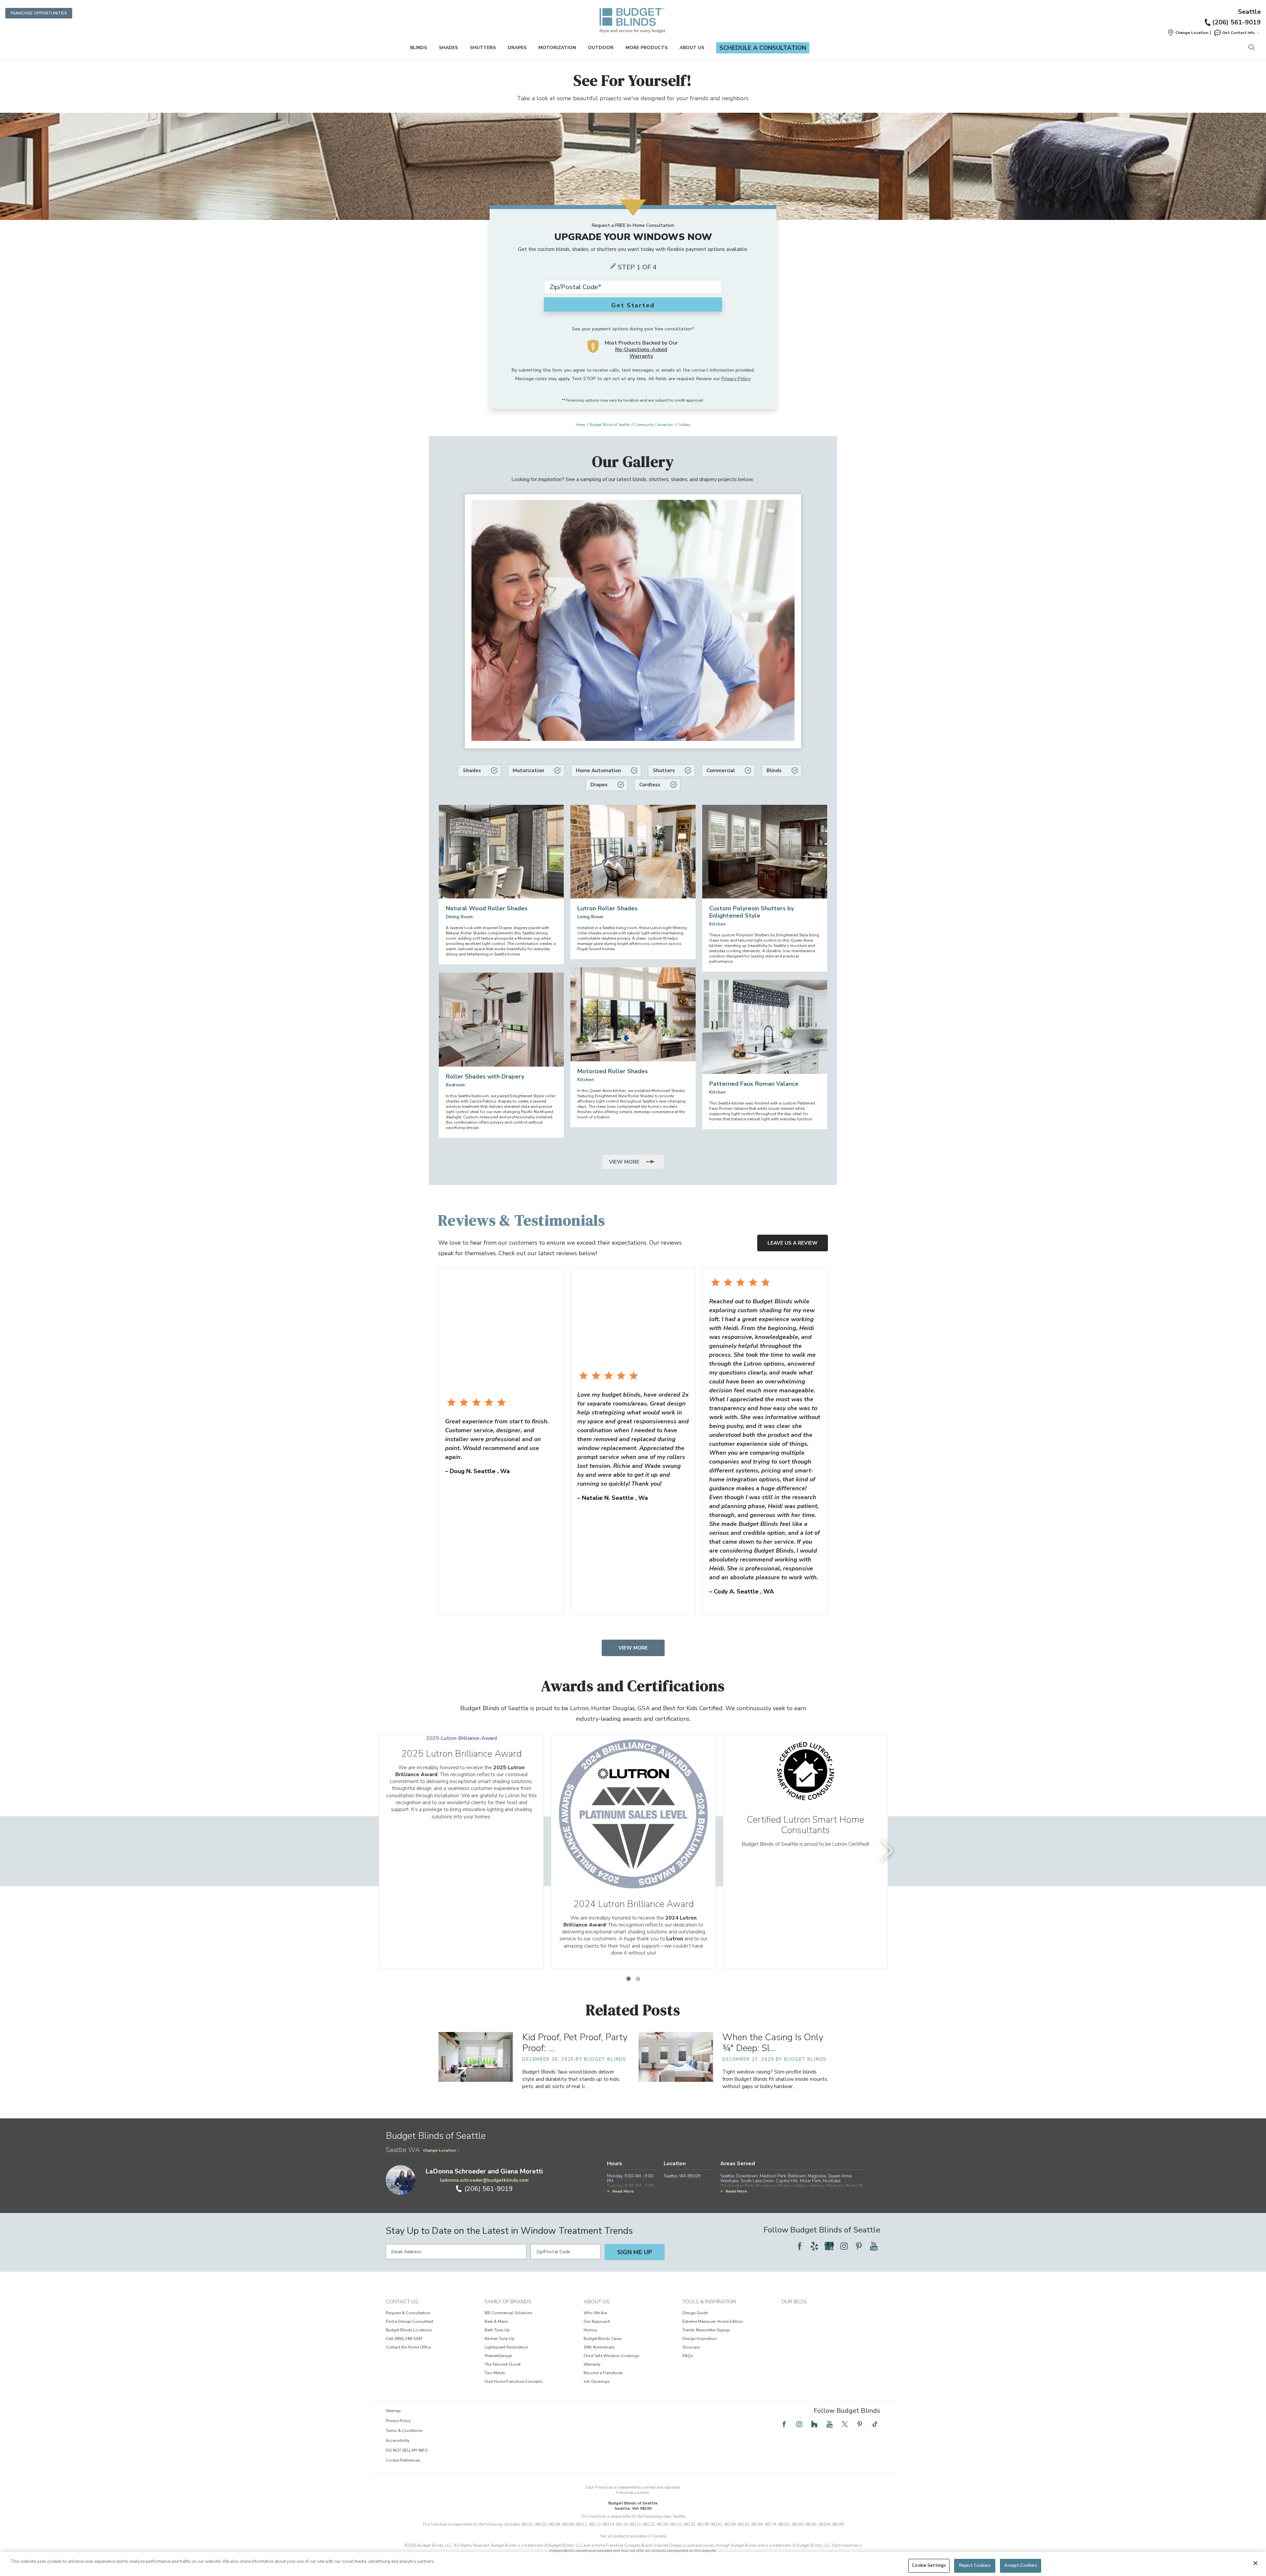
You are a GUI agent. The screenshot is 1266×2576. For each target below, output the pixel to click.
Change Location (439, 2150)
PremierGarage (498, 2356)
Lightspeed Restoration (506, 2347)
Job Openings (597, 2381)
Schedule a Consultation (763, 48)
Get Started (633, 305)
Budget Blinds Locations (409, 2330)
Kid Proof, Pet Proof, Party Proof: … (575, 2043)
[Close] (1255, 2563)
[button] (1188, 33)
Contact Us (402, 2302)
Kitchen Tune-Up (500, 2339)
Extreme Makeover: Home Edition (713, 2321)
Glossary (691, 2347)
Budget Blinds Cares (603, 2339)
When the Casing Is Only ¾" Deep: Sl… (773, 2043)
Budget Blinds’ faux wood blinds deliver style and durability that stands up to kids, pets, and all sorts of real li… (571, 2079)
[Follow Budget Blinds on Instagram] (844, 2246)
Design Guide (695, 2313)
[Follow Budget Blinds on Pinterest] (859, 2246)
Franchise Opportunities (39, 13)
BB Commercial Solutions (509, 2313)
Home (580, 425)
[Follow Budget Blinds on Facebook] (799, 2246)
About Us (692, 48)
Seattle (1249, 12)
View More (625, 1162)
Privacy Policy (736, 379)
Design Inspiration (700, 2339)
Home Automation (599, 771)
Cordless (650, 785)
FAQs (688, 2356)
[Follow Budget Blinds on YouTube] (874, 2246)
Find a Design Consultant (409, 2321)
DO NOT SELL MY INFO (407, 2450)
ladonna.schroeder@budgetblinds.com (484, 2180)
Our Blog (794, 2302)
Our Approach (597, 2321)
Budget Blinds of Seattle (610, 425)
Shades (448, 48)
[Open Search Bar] (1251, 48)
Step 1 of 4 (637, 267)
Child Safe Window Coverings (611, 2356)
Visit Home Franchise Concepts (514, 2381)
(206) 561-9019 (1236, 22)
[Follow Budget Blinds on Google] (829, 2246)
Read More (623, 2191)
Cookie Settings (929, 2565)
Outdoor (601, 48)
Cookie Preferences (403, 2460)
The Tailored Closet (503, 2364)
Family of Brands (508, 2302)
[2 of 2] (638, 1979)
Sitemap (393, 2411)
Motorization (557, 48)
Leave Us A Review (793, 1243)
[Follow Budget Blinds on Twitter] (845, 2424)
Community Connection (654, 425)
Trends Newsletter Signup (706, 2330)
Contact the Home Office (408, 2347)
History (590, 2330)
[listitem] (461, 1851)
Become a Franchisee (603, 2373)
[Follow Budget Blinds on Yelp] (814, 2246)
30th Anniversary (599, 2347)
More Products (647, 48)
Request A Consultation (408, 2313)
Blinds (419, 48)
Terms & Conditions (404, 2431)
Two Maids (495, 2373)
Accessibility (398, 2440)
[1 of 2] (628, 1979)
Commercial (721, 771)
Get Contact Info (1238, 33)
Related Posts (633, 2010)
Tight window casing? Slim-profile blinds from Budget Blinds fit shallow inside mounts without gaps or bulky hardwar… (775, 2079)
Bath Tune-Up (497, 2330)
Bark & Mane (496, 2321)
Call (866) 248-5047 (404, 2339)
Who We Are (595, 2313)
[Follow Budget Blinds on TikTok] (875, 2424)
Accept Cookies (1021, 2565)
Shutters (483, 48)
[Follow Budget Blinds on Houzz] (814, 2424)
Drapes (517, 48)
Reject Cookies (975, 2565)
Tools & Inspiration (709, 2302)
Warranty (592, 2364)
